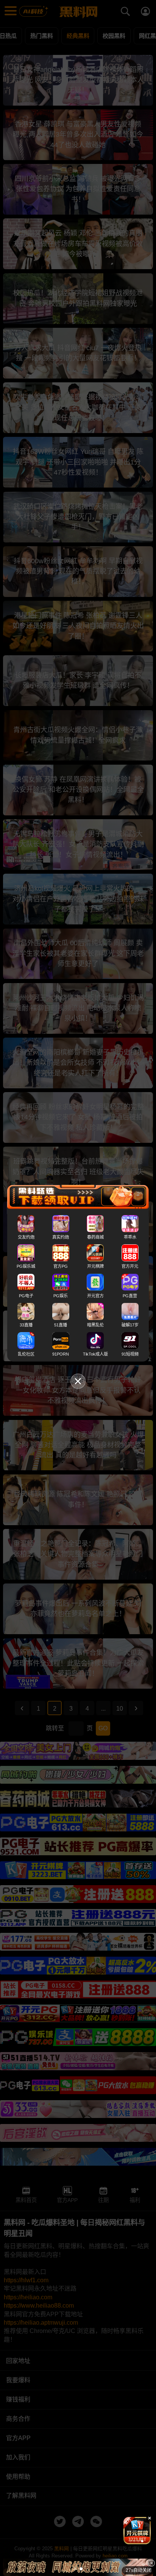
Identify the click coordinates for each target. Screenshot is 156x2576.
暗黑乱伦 (95, 1325)
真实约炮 (61, 1237)
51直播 (61, 1325)
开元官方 (95, 1295)
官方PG (61, 1266)
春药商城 (95, 1237)
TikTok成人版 (95, 1354)
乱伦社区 (26, 1354)
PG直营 (130, 1295)
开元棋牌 (95, 1266)
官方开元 (130, 1266)
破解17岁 (130, 1325)
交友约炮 (26, 1237)
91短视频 (130, 1354)
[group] (137, 2531)
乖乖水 (130, 1237)
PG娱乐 (61, 1295)
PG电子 (26, 1295)
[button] (131, 2541)
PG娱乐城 (26, 1266)
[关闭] (151, 2563)
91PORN (61, 1354)
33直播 (26, 1325)
